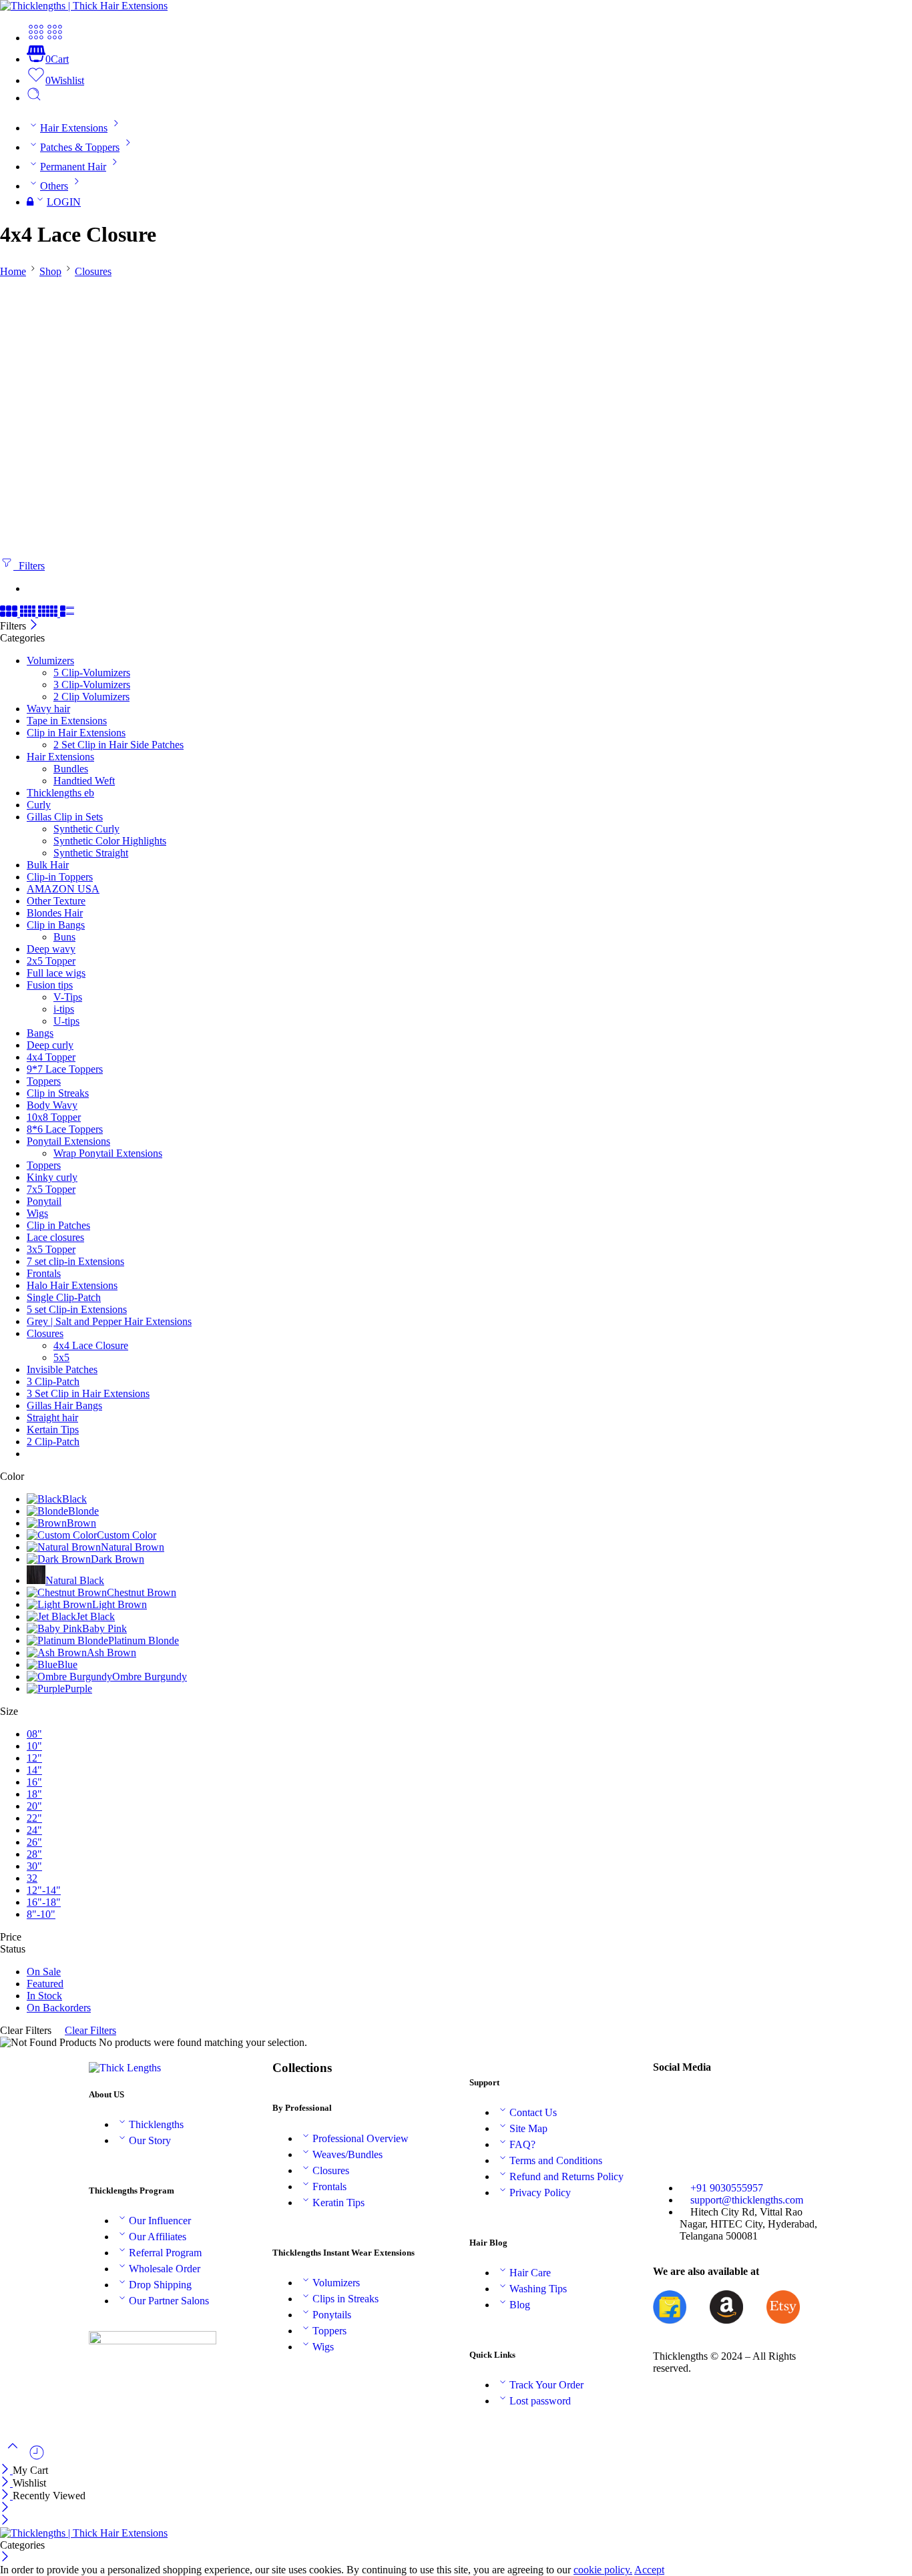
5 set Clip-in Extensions (77, 1309)
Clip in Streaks (58, 1093)
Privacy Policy (540, 2193)
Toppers (44, 1081)
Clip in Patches (58, 1225)
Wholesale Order (165, 2269)
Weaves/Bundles (348, 2154)
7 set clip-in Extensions (75, 1261)
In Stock (44, 1996)
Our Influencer (160, 2221)
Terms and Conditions (556, 2160)
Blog (520, 2305)
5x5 (61, 1357)
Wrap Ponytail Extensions (108, 1153)
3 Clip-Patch (53, 1381)
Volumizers (50, 661)
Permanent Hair (73, 167)
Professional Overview (361, 2138)
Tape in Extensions (67, 721)
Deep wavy (51, 949)
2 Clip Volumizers (91, 697)
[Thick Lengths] (125, 2068)
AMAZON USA (63, 889)
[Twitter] (706, 2103)
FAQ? (522, 2144)
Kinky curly (52, 1177)
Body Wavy (52, 1105)
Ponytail (44, 1201)
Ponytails (332, 2315)
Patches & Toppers (80, 147)
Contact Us (533, 2112)
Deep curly (50, 1045)
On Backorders (59, 2008)
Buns (64, 937)
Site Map (528, 2128)
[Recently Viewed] (37, 2458)
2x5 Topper (51, 961)
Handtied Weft (84, 781)
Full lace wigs (56, 973)
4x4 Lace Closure (91, 1345)
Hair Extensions (74, 128)
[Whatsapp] (706, 2139)
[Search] (34, 98)
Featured (45, 1984)
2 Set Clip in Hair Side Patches (119, 745)
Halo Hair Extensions (72, 1285)
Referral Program (165, 2253)
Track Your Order (546, 2385)
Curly (39, 805)
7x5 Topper (51, 1189)
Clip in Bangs (56, 925)
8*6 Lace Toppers (65, 1129)
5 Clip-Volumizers (92, 673)
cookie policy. (603, 2570)
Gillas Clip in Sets (65, 817)
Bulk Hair (48, 865)
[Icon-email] (742, 2103)
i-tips (64, 1009)
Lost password (540, 2401)
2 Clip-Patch (53, 1442)
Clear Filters (90, 2030)
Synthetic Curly (86, 829)
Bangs (40, 1033)
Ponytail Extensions (68, 1141)
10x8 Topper (54, 1117)
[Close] (34, 626)
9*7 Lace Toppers (65, 1069)
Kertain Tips (53, 1430)
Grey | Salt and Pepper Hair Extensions (109, 1321)
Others (54, 186)
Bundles (71, 769)
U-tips (66, 1021)
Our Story (150, 2140)
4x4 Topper (51, 1057)
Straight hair (52, 1418)
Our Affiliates (158, 2237)
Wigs (37, 1213)
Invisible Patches (62, 1369)
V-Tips (68, 997)
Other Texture (56, 901)
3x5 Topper (51, 1249)
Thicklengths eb (60, 793)
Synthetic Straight (91, 853)
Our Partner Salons (169, 2301)
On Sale (44, 1972)
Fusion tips (50, 985)
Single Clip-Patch (64, 1297)
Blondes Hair (55, 913)
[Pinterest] (778, 2103)
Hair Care (530, 2273)
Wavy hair (48, 709)
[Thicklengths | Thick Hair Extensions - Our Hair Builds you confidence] (84, 6)
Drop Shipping (160, 2285)
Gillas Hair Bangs (64, 1405)
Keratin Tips (338, 2203)
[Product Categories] (36, 38)
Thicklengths (156, 2124)
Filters (29, 566)
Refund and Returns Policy (566, 2176)
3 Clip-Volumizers (92, 685)
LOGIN (64, 202)
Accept (649, 2570)
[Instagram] (670, 2139)
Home (13, 271)
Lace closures (55, 1237)
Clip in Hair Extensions (76, 733)
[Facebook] (670, 2103)
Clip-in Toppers (60, 877)
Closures (93, 271)
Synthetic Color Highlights (110, 841)
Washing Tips (538, 2289)
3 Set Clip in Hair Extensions (88, 1393)
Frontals (44, 1273)
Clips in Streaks (346, 2299)
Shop (50, 271)
